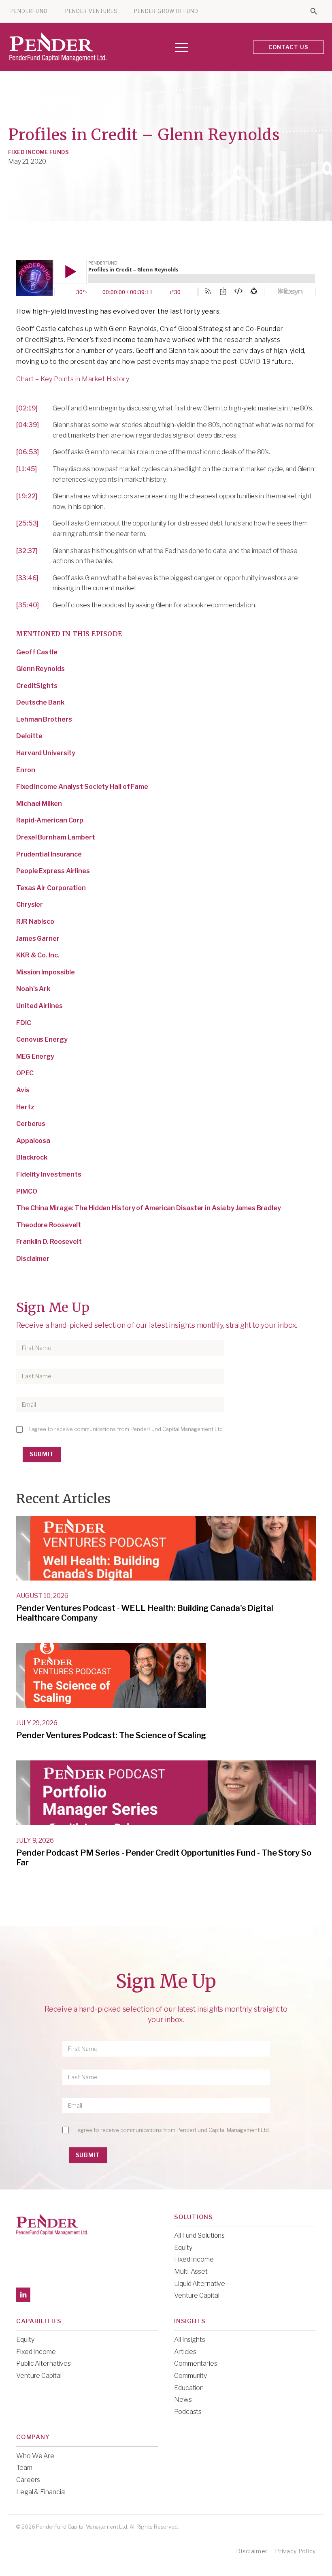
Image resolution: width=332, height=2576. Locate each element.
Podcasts (188, 2412)
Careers (28, 2480)
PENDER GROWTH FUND (166, 11)
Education (189, 2388)
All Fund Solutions (199, 2235)
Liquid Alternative (200, 2284)
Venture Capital (197, 2295)
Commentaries (196, 2363)
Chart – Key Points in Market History (73, 379)
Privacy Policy (295, 2551)
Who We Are (35, 2456)
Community (190, 2376)
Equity (183, 2248)
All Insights (190, 2340)
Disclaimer (252, 2551)
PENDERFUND (29, 11)
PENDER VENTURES (91, 11)
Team (24, 2468)
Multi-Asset (191, 2272)
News (183, 2400)
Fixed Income (194, 2259)
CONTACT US (289, 47)
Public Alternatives (44, 2363)
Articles (185, 2352)
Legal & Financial (41, 2492)
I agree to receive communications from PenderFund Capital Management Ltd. (127, 1429)
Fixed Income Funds (38, 152)
